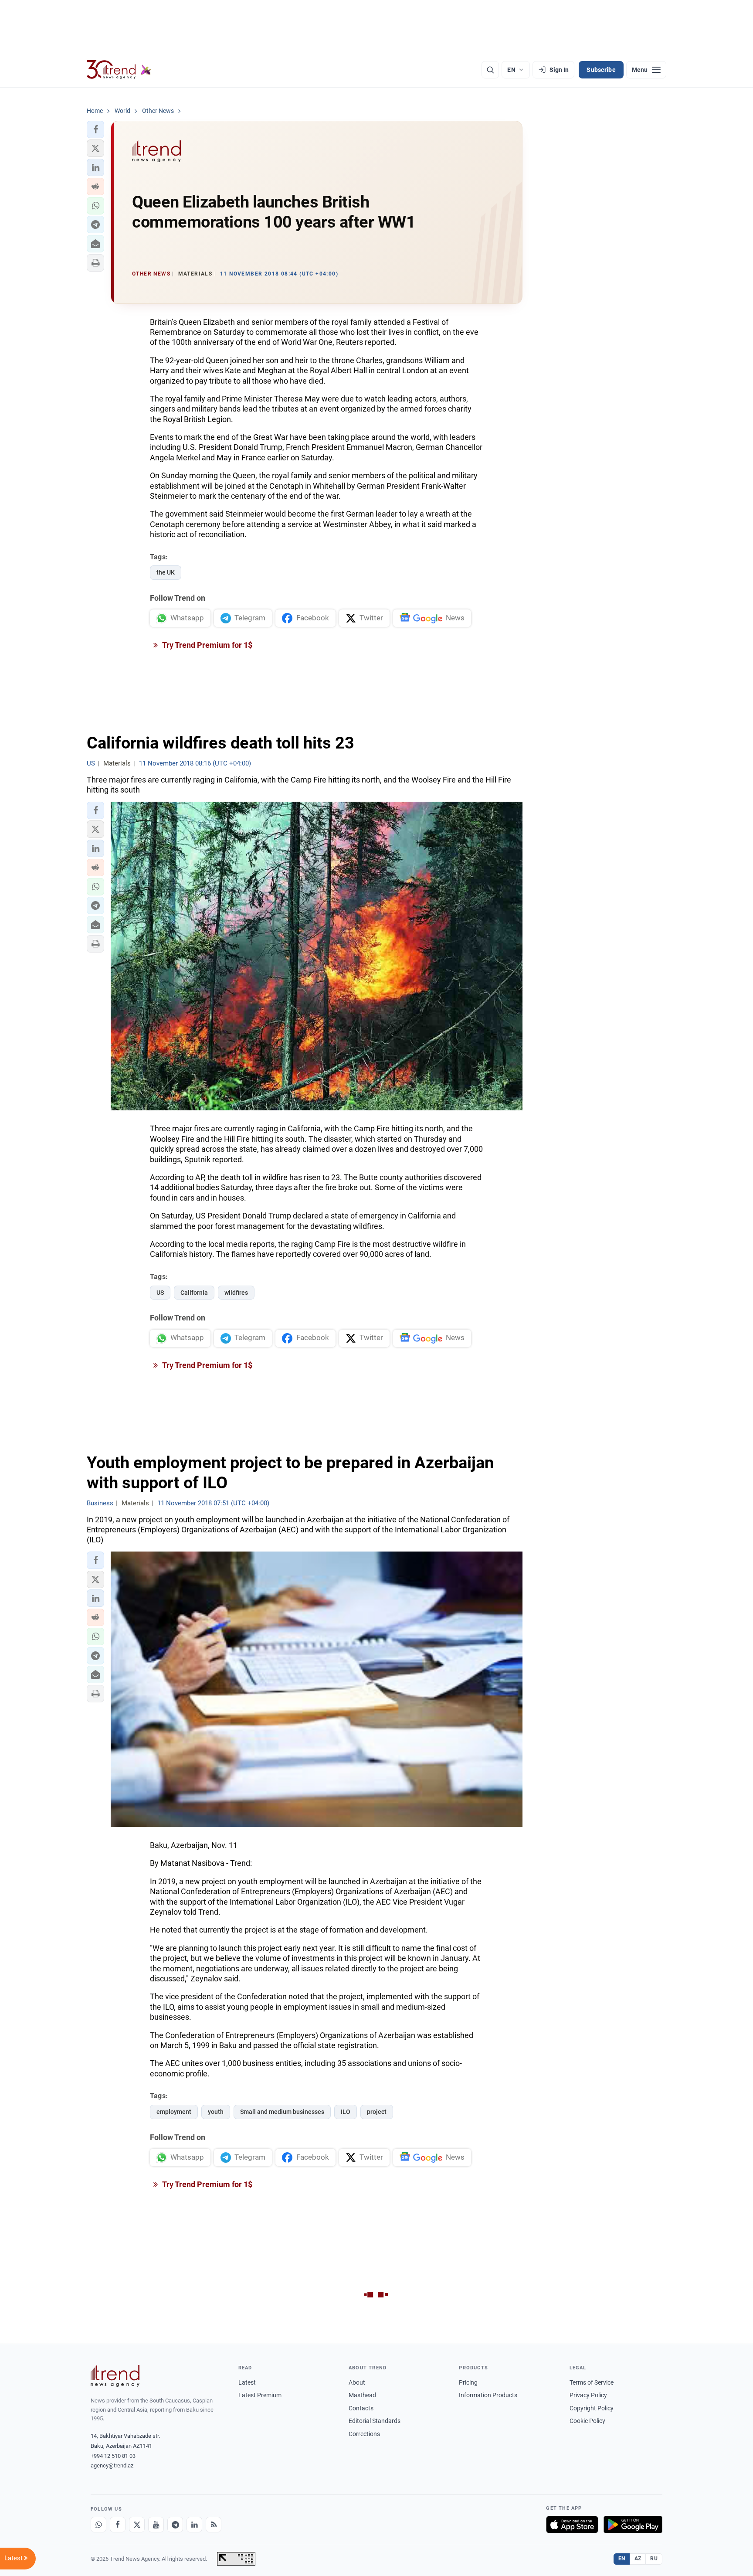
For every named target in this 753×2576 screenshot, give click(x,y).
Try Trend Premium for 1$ (207, 645)
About (357, 2382)
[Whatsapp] (98, 2525)
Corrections (364, 2434)
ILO (346, 2112)
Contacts (361, 2408)
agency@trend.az (112, 2465)
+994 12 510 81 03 (113, 2456)
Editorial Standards (375, 2421)
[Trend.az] (119, 70)
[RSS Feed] (214, 2525)
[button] (95, 129)
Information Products (488, 2395)
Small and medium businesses (282, 2112)
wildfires (236, 1293)
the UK (166, 572)
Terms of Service (592, 2382)
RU (654, 2559)
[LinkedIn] (194, 2525)
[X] (137, 2525)
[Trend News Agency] (115, 2376)
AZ (638, 2559)
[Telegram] (175, 2525)
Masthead (362, 2395)
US (160, 1293)
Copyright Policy (592, 2408)
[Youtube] (156, 2525)
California (194, 1293)
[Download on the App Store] (572, 2525)
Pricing (468, 2382)
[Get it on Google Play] (633, 2525)
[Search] (490, 70)
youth (216, 2112)
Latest (247, 2382)
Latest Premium (260, 2395)
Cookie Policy (587, 2421)
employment (174, 2112)
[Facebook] (118, 2525)
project (377, 2112)
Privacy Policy (588, 2395)
